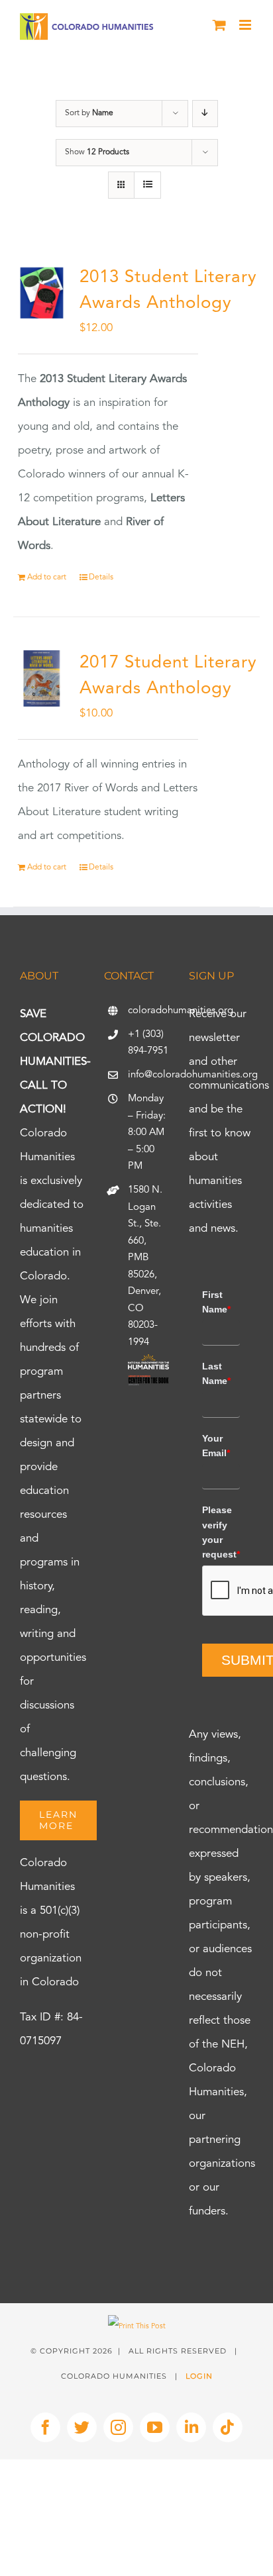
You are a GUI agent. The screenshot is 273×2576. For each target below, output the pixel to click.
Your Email (216, 1446)
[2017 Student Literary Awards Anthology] (42, 679)
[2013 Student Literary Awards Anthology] (42, 293)
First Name (216, 1302)
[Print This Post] (137, 2327)
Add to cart (47, 577)
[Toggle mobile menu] (246, 25)
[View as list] (147, 185)
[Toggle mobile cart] (219, 25)
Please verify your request (221, 1532)
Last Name (216, 1373)
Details (101, 577)
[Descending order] (205, 114)
